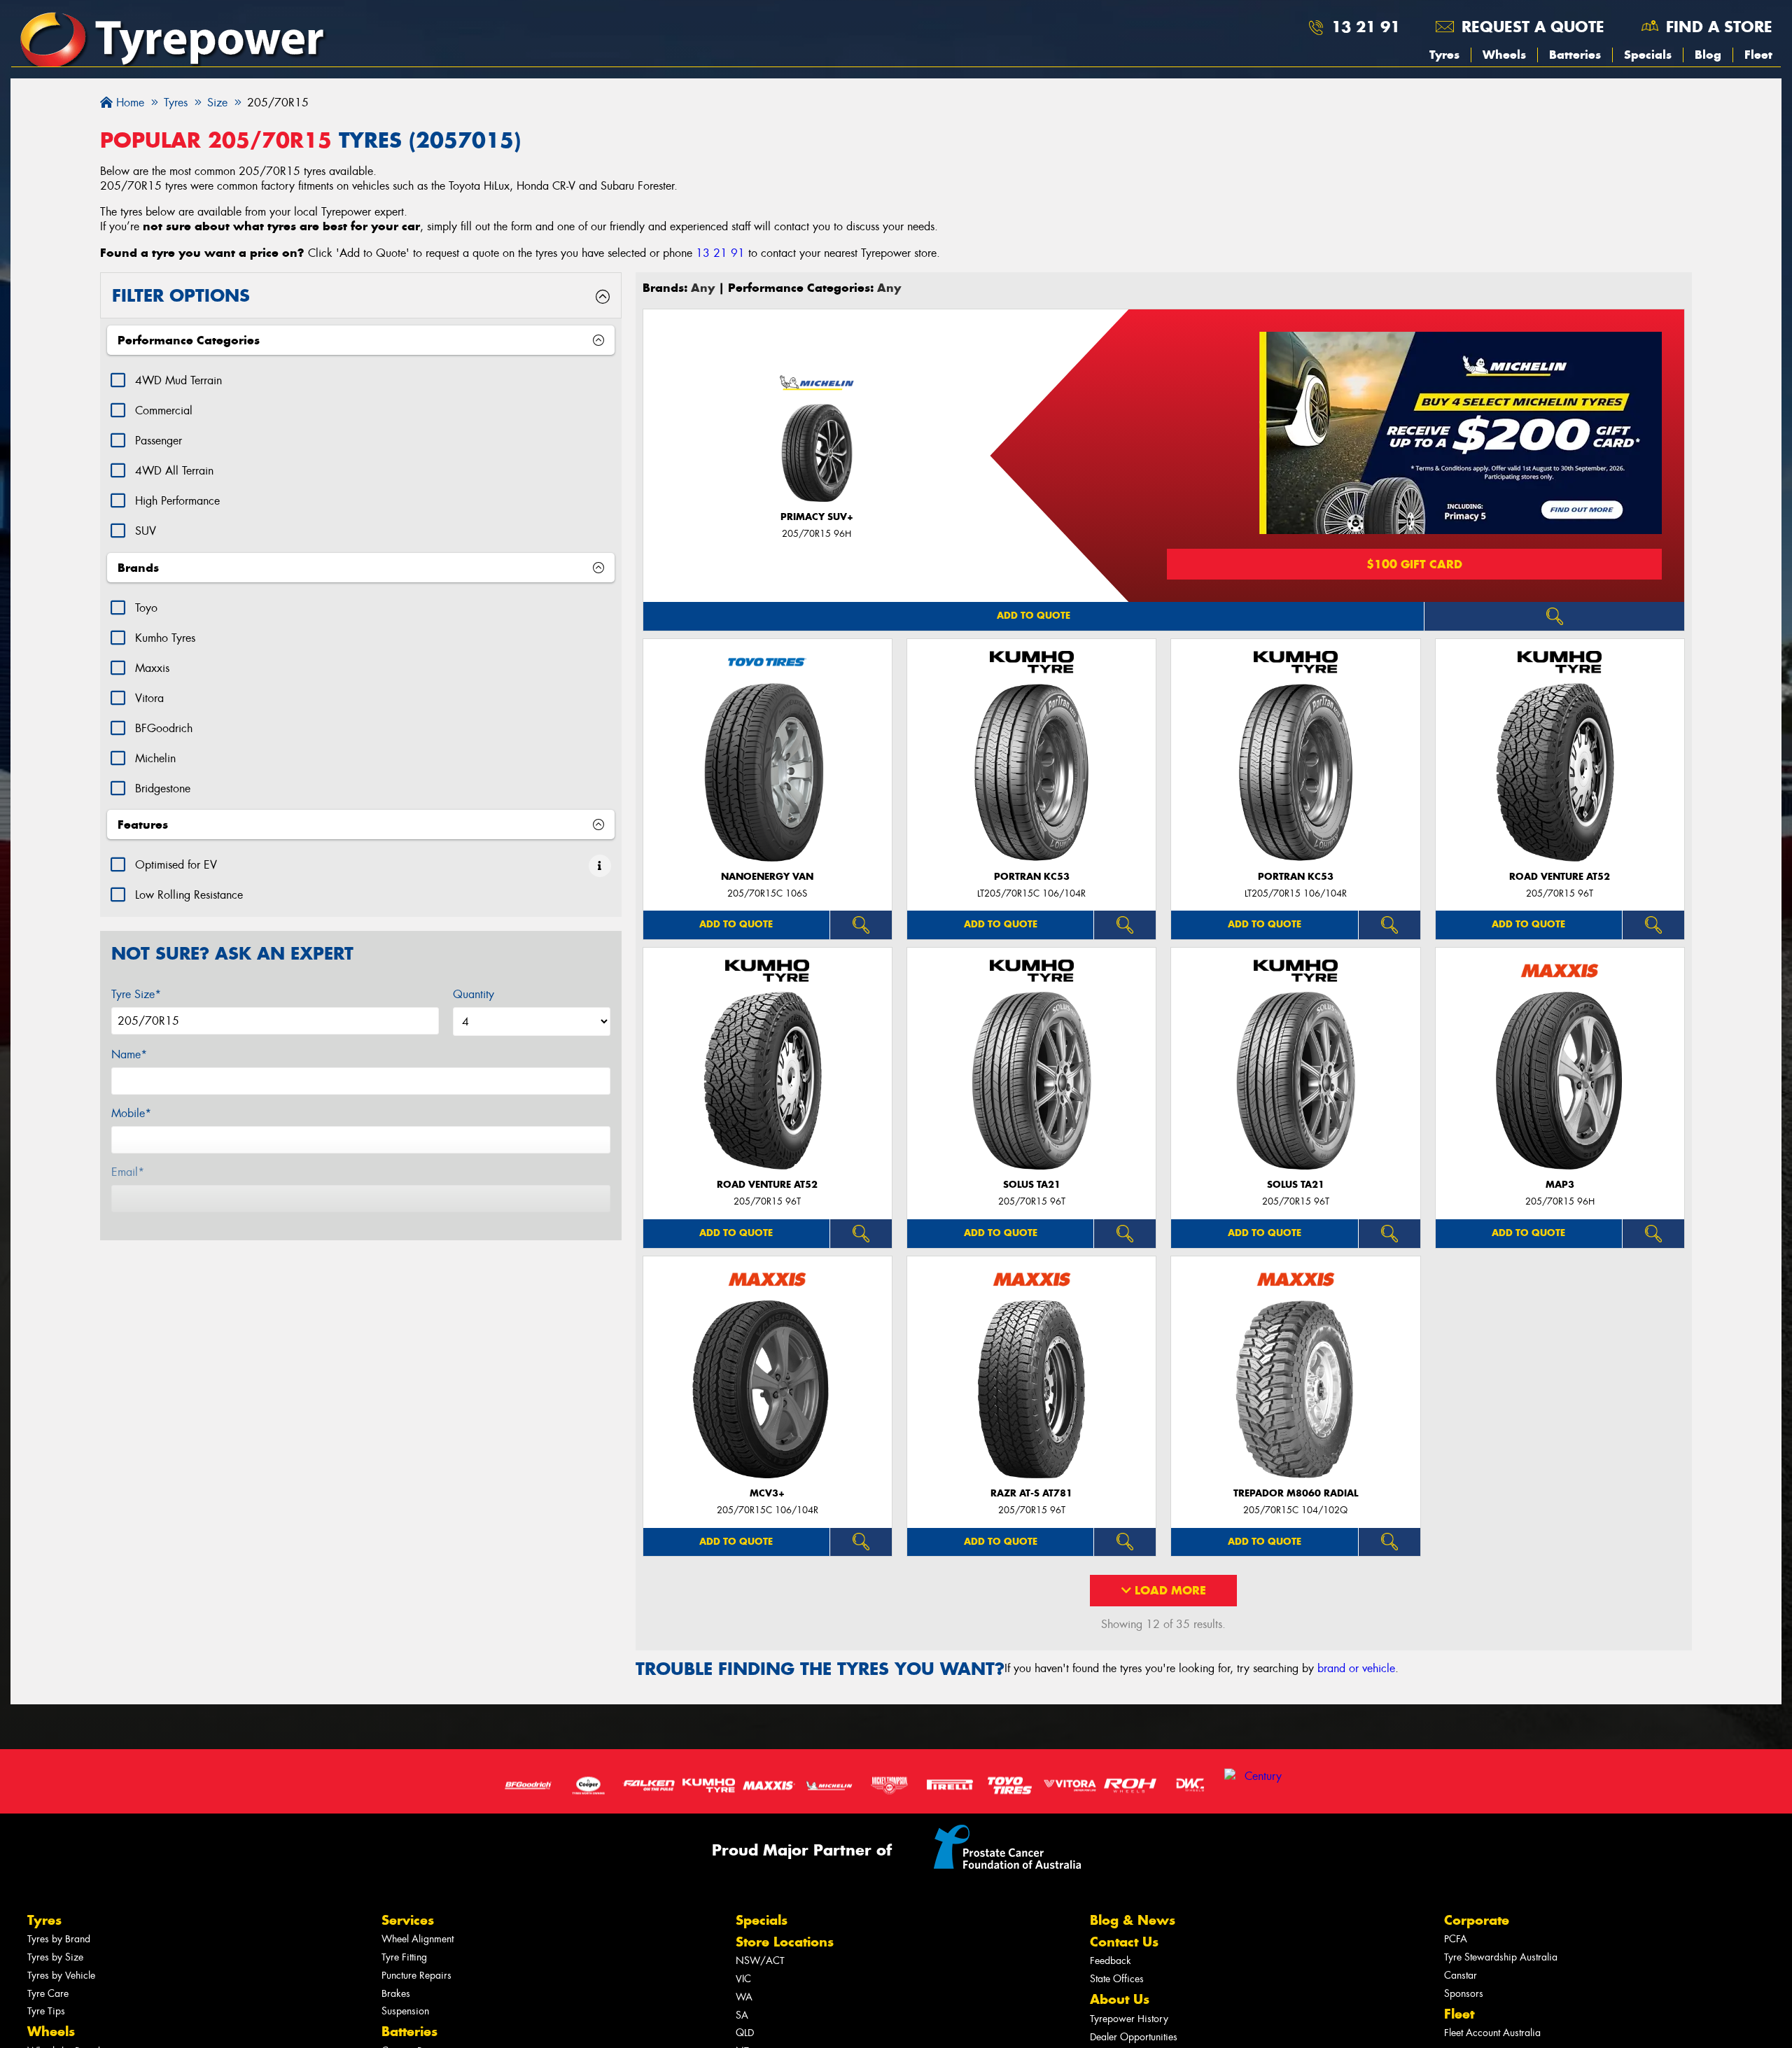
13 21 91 (1366, 27)
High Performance (177, 501)
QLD (745, 2033)
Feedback (1111, 1961)
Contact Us (1124, 1942)
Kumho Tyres (165, 638)
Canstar (1461, 1976)
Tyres (1444, 55)
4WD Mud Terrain (178, 380)
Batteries (1575, 55)
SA (742, 2015)
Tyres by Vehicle (61, 1976)
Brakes (396, 1994)
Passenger (159, 441)
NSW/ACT (760, 1961)
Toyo (146, 608)
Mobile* (131, 1113)
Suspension (405, 2011)
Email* (128, 1172)
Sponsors (1464, 1994)
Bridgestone (163, 788)
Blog (1708, 55)
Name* (129, 1054)
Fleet (1758, 55)
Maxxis (152, 668)
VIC (743, 1979)
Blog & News (1133, 1920)
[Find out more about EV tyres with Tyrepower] (600, 866)
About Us (1120, 1999)
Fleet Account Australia (1492, 2033)
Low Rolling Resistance (189, 895)
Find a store (1719, 27)
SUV (146, 531)
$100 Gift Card (1414, 564)
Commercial (164, 411)
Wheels (1504, 55)
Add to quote (1034, 616)
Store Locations (785, 1942)
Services (408, 1920)
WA (744, 1997)
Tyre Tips (46, 2011)
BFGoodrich (164, 728)
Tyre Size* (136, 994)
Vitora (149, 698)
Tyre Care (48, 1994)
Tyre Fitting (404, 1957)
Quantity (474, 994)
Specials (1648, 55)
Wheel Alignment (418, 1939)
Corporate (1477, 1920)
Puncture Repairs (416, 1976)
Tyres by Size (55, 1957)
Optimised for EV (176, 865)
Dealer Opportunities (1134, 2037)
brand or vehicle (1356, 1668)
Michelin (155, 758)
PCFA (1456, 1939)
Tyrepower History (1129, 2019)
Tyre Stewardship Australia (1501, 1957)
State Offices (1117, 1979)
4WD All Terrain (174, 471)
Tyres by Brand (59, 1939)
